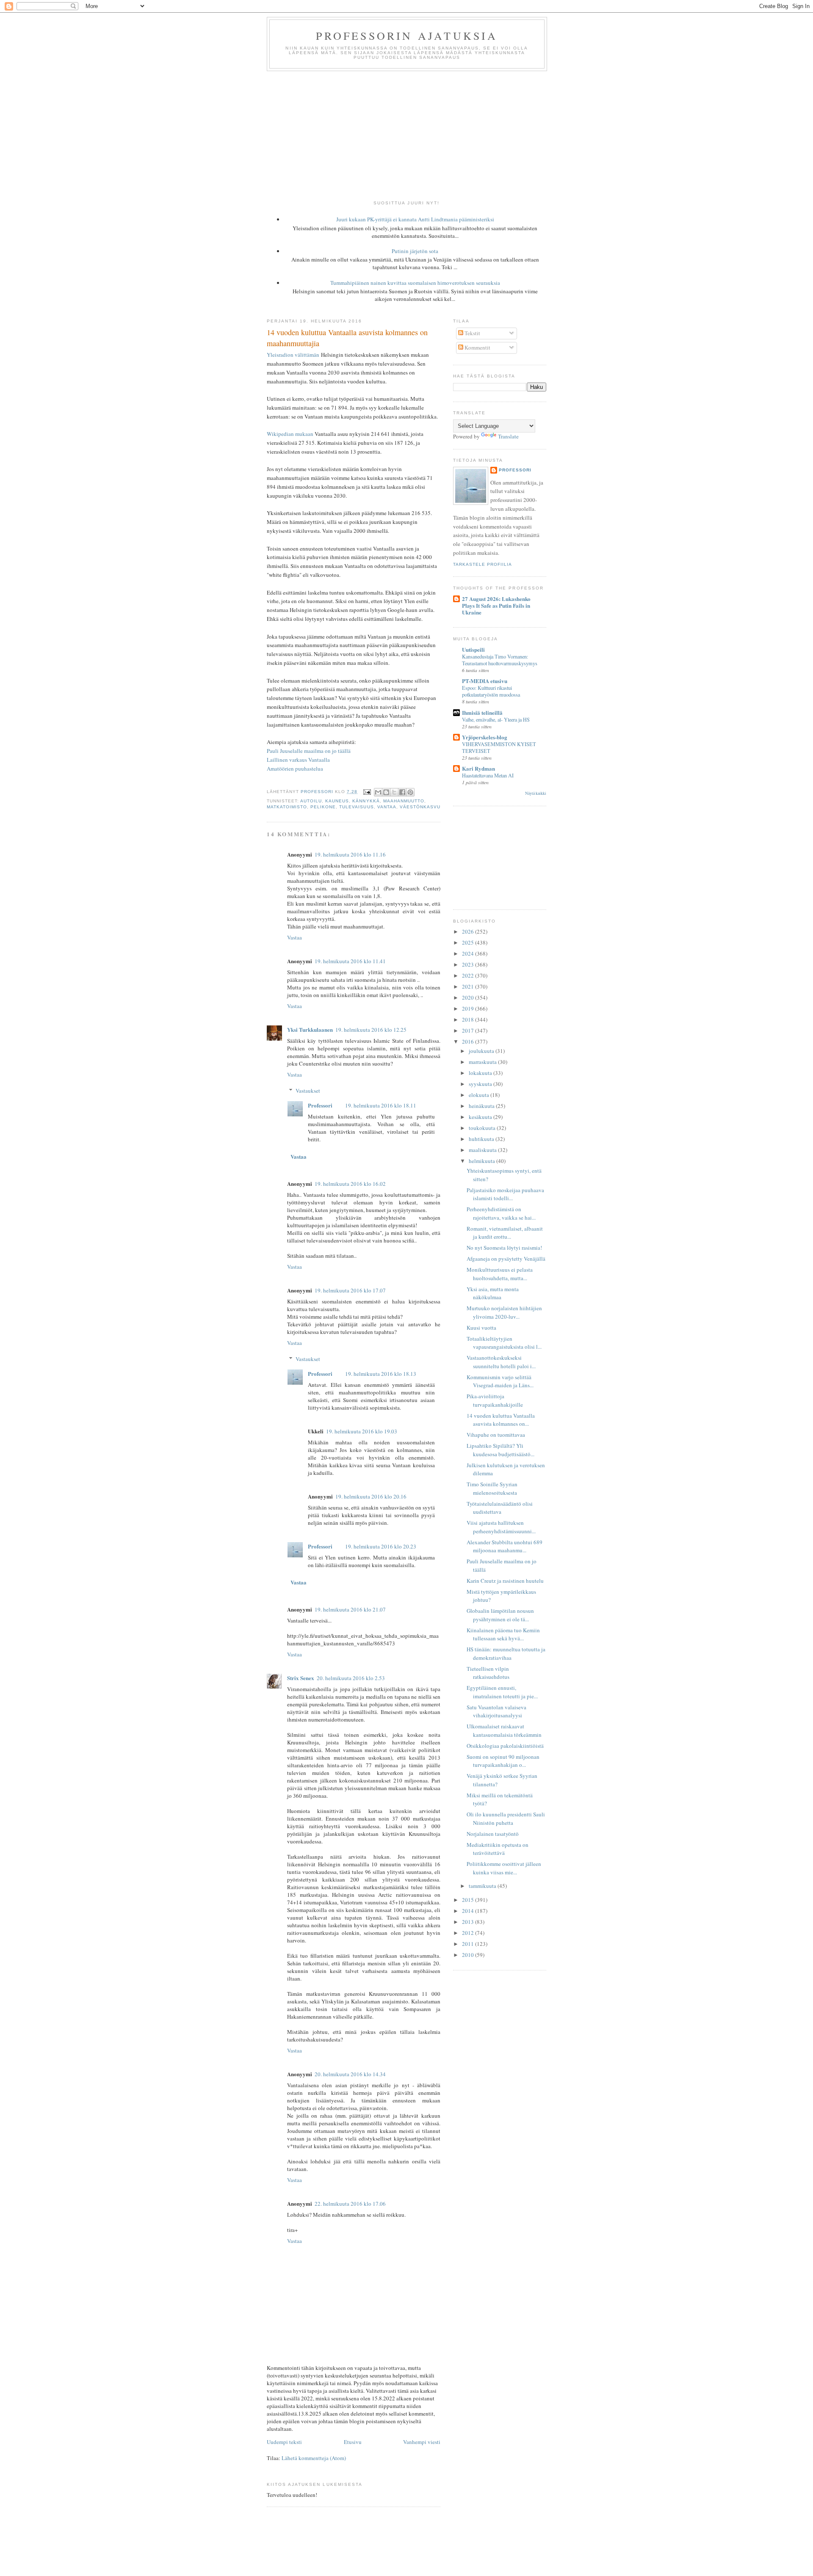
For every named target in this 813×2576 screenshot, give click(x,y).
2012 (469, 1933)
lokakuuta (481, 1073)
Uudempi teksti (284, 2442)
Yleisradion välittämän (293, 355)
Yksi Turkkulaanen (310, 1029)
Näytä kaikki (536, 793)
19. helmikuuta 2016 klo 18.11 (381, 1105)
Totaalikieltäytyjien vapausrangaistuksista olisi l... (504, 1343)
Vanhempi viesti (422, 2442)
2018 (469, 1019)
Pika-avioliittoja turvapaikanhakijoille (495, 1400)
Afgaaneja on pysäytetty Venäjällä (506, 1259)
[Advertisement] (406, 135)
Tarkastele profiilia (483, 564)
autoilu (311, 801)
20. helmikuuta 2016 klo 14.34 (350, 2074)
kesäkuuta (481, 1117)
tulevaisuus (356, 807)
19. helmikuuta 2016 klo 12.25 (371, 1030)
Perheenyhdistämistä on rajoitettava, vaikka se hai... (501, 1213)
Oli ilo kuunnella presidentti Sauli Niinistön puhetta (506, 1818)
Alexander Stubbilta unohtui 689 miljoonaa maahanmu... (505, 1546)
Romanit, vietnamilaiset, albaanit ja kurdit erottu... (505, 1233)
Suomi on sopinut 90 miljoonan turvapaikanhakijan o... (503, 1761)
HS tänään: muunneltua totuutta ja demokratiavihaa (506, 1653)
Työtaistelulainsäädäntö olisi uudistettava (500, 1508)
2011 (469, 1944)
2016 (469, 1041)
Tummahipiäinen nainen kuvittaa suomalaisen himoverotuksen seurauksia (415, 283)
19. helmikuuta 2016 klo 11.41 (350, 961)
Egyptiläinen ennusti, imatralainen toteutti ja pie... (502, 1692)
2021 (469, 986)
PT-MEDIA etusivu (485, 681)
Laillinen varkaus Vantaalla (298, 760)
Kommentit (477, 347)
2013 (469, 1922)
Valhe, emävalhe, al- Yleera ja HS (496, 719)
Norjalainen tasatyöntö (493, 1834)
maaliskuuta (483, 1150)
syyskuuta (481, 1084)
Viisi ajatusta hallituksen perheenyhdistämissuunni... (501, 1527)
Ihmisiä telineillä (482, 712)
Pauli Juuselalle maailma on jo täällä (309, 751)
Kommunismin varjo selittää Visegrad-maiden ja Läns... (500, 1381)
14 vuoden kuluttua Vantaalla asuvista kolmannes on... (501, 1420)
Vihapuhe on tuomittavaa (496, 1435)
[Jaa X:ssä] (394, 792)
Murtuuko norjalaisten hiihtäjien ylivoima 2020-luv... (504, 1312)
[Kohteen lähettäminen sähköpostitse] (378, 792)
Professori (320, 1105)
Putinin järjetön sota (415, 251)
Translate (508, 436)
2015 (469, 1900)
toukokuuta (483, 1128)
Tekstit (472, 333)
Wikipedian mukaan (290, 434)
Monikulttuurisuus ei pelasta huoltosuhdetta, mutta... (500, 1274)
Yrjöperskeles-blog (485, 737)
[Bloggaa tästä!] (386, 792)
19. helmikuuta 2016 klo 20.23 (381, 1546)
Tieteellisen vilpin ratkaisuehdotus (488, 1673)
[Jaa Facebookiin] (402, 792)
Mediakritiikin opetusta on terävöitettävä (498, 1849)
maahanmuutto (404, 801)
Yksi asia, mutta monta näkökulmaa (493, 1293)
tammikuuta (483, 1886)
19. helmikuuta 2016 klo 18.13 (381, 1374)
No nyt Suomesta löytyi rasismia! (504, 1248)
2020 (469, 997)
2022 (469, 975)
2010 (469, 1955)
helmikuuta (483, 1161)
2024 (469, 953)
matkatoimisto (287, 807)
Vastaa (295, 937)
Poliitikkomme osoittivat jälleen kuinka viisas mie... (504, 1868)
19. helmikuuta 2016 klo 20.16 (371, 1496)
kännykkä (366, 801)
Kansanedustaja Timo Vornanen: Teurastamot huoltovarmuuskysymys (500, 660)
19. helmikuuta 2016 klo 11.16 (350, 854)
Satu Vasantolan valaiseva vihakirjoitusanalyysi (496, 1711)
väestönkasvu (420, 807)
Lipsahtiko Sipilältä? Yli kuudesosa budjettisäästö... (501, 1450)
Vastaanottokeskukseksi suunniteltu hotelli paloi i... (501, 1362)
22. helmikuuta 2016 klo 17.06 (350, 2204)
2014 (469, 1911)
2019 (469, 1008)
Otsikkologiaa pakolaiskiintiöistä (505, 1746)
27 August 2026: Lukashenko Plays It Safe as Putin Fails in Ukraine (496, 605)
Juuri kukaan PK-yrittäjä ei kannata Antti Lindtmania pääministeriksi (415, 219)
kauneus (337, 801)
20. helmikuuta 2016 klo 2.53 (351, 1678)
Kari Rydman (478, 768)
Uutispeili (473, 649)
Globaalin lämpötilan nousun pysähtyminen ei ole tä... (500, 1615)
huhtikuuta (482, 1139)
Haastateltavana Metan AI (488, 775)
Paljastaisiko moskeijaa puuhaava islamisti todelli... (505, 1194)
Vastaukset (308, 1091)
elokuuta (480, 1095)
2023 (469, 964)
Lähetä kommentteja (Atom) (314, 2458)
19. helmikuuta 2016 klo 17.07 (350, 1290)
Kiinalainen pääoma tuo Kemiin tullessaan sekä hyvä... (503, 1634)
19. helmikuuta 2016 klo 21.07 (350, 1609)
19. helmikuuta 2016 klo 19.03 (362, 1431)
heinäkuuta (482, 1106)
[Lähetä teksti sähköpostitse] (366, 792)
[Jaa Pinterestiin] (410, 792)
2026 (469, 931)
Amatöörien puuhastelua (295, 769)
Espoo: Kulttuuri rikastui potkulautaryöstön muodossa (491, 691)
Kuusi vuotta (481, 1328)
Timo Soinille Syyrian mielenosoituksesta (492, 1488)
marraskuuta (483, 1062)
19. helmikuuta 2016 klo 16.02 (350, 1184)
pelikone (323, 807)
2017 (469, 1030)
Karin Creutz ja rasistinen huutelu (505, 1581)
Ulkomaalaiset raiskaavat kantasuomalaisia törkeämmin (504, 1730)
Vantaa (387, 807)
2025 (469, 942)
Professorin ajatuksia (407, 36)
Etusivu (353, 2442)
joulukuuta (482, 1051)
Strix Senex (301, 1678)
